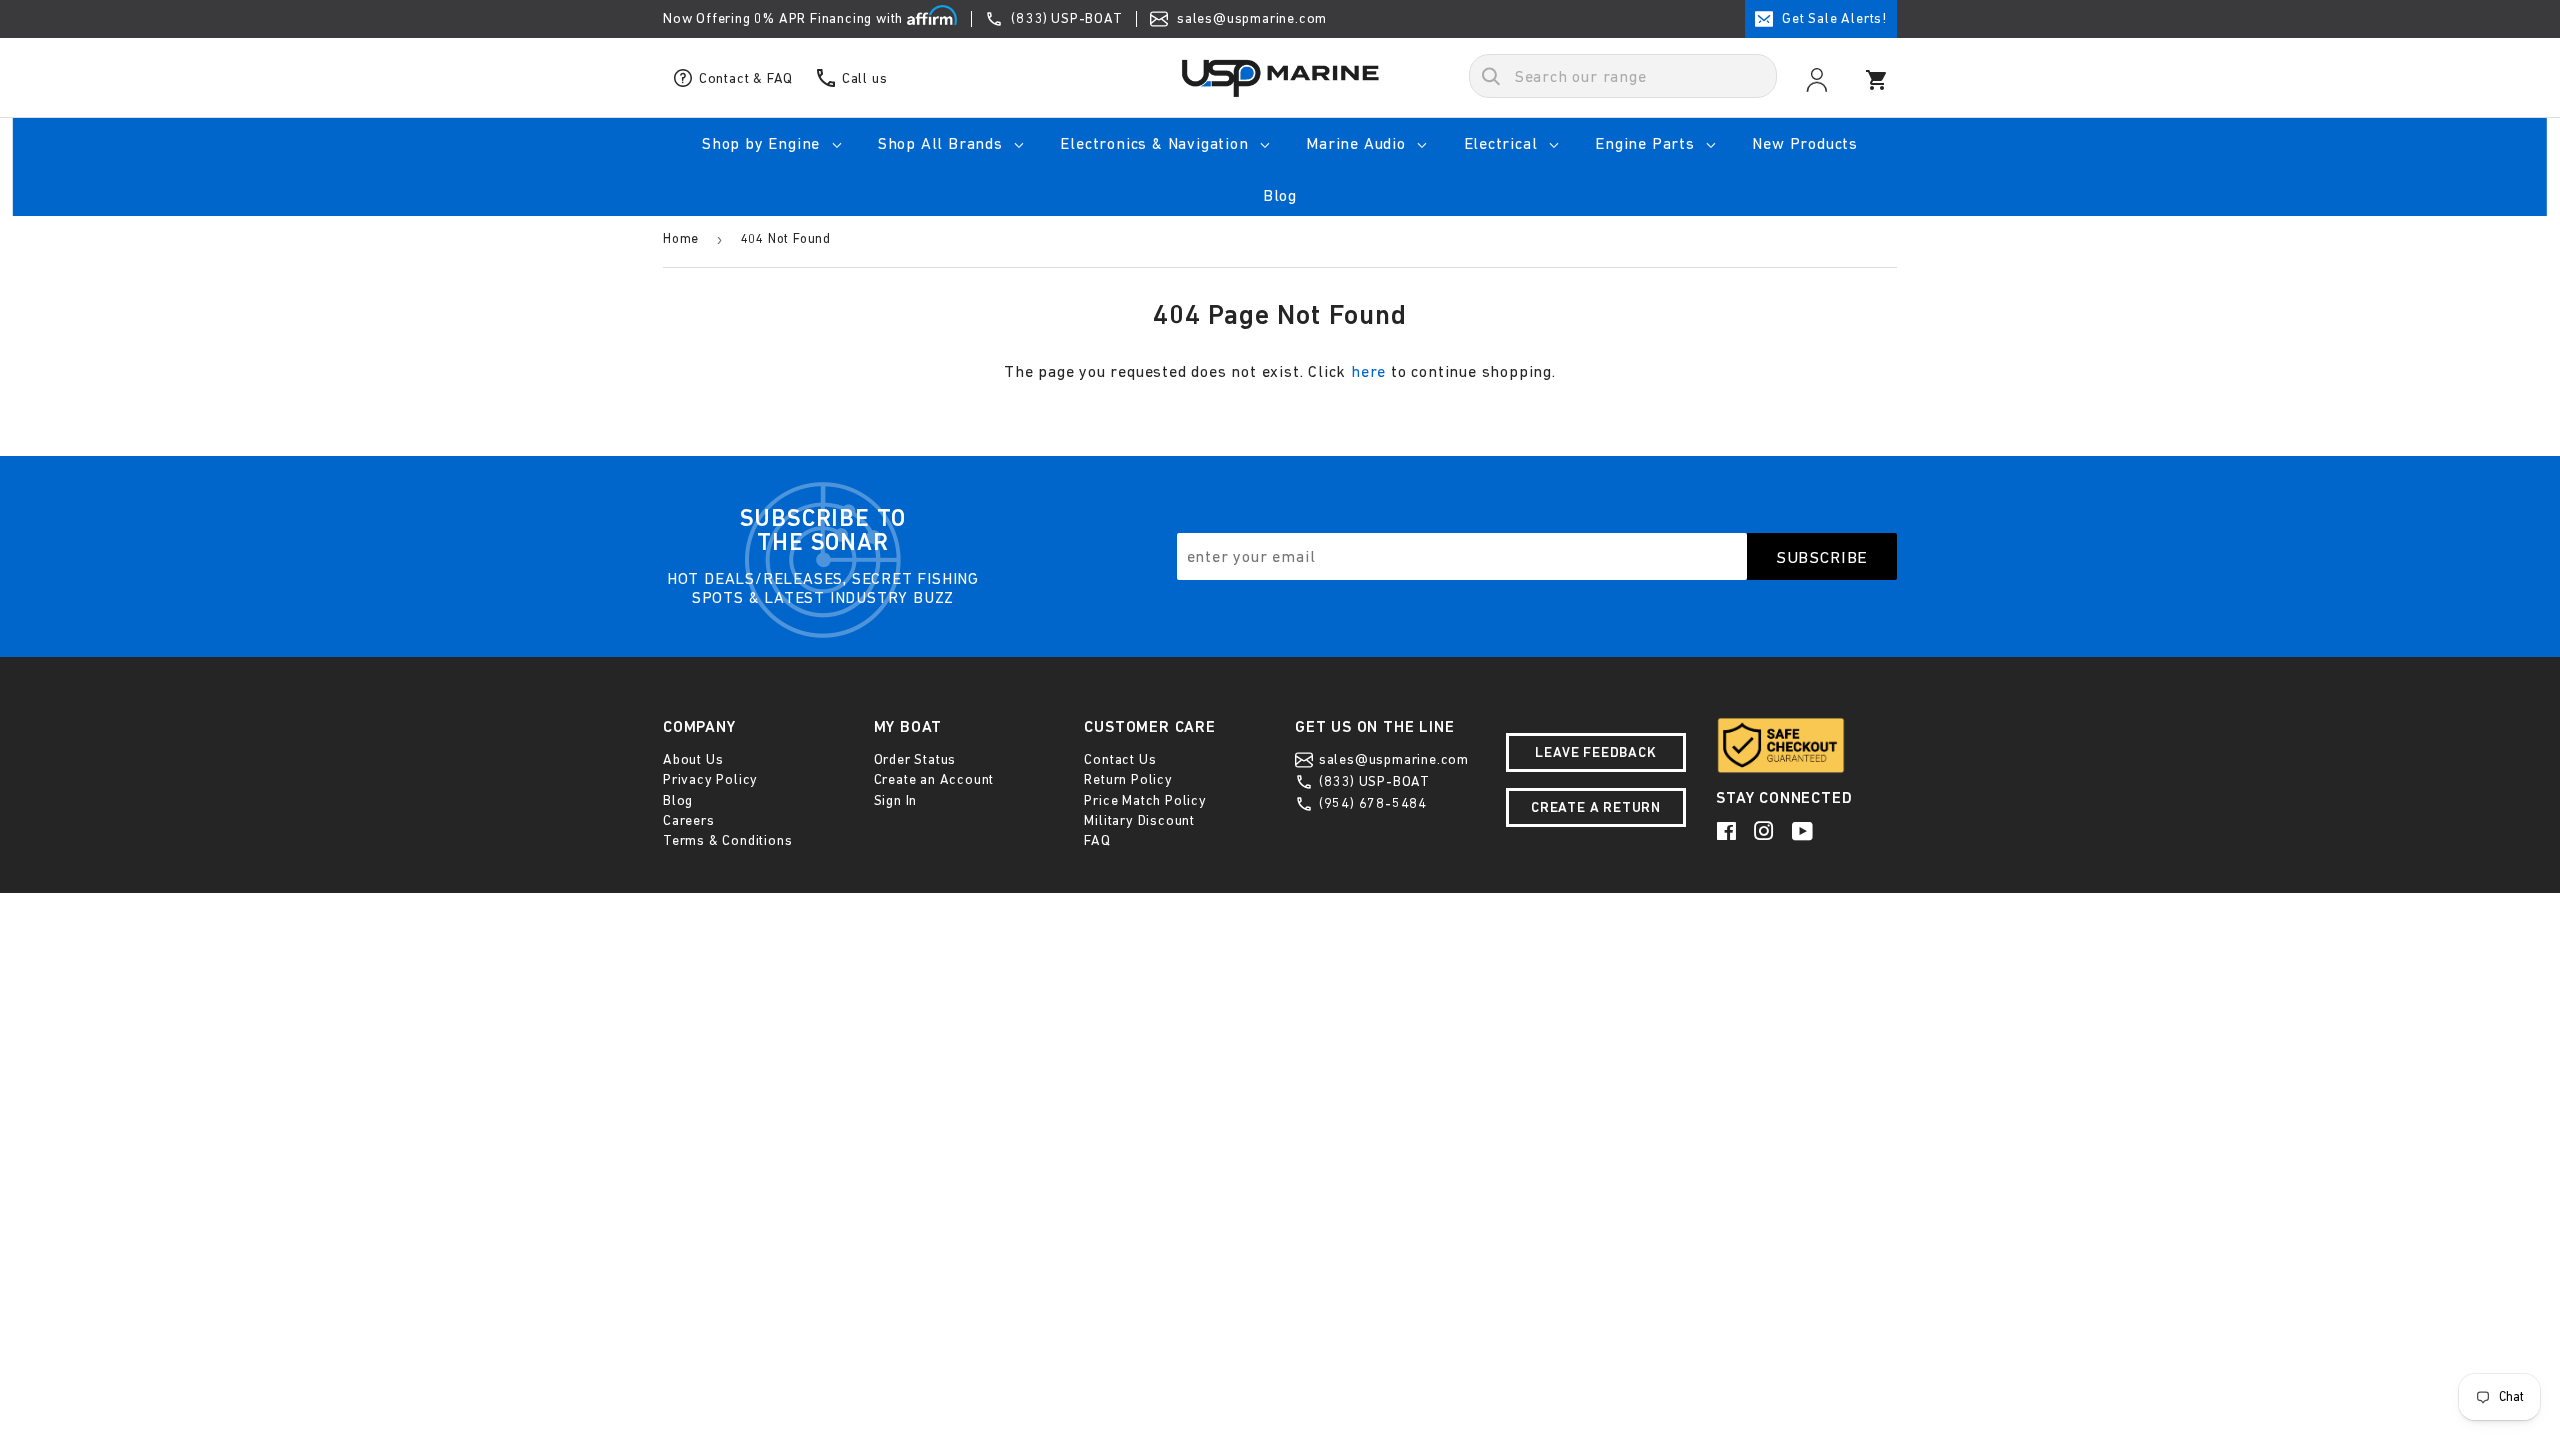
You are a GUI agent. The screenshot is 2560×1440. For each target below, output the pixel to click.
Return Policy (1128, 779)
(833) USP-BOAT (1067, 18)
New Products (1805, 143)
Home (681, 238)
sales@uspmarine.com (1250, 18)
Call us (862, 78)
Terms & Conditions (727, 840)
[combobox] (1623, 76)
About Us (693, 759)
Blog (1280, 195)
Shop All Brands (943, 143)
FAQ (1097, 840)
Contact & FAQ (744, 78)
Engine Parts (1647, 143)
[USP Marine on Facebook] (1728, 831)
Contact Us (1120, 759)
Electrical (1503, 143)
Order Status (915, 759)
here (1368, 371)
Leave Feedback (1595, 752)
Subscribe (1822, 557)
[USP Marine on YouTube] (1804, 831)
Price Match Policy (1145, 800)
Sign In (896, 800)
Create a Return (1596, 807)
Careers (689, 820)
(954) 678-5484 (1371, 803)
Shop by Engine (763, 143)
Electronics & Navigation (1156, 143)
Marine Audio (1358, 143)
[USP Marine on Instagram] (1766, 831)
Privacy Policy (710, 779)
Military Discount (1139, 820)
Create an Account (934, 779)
